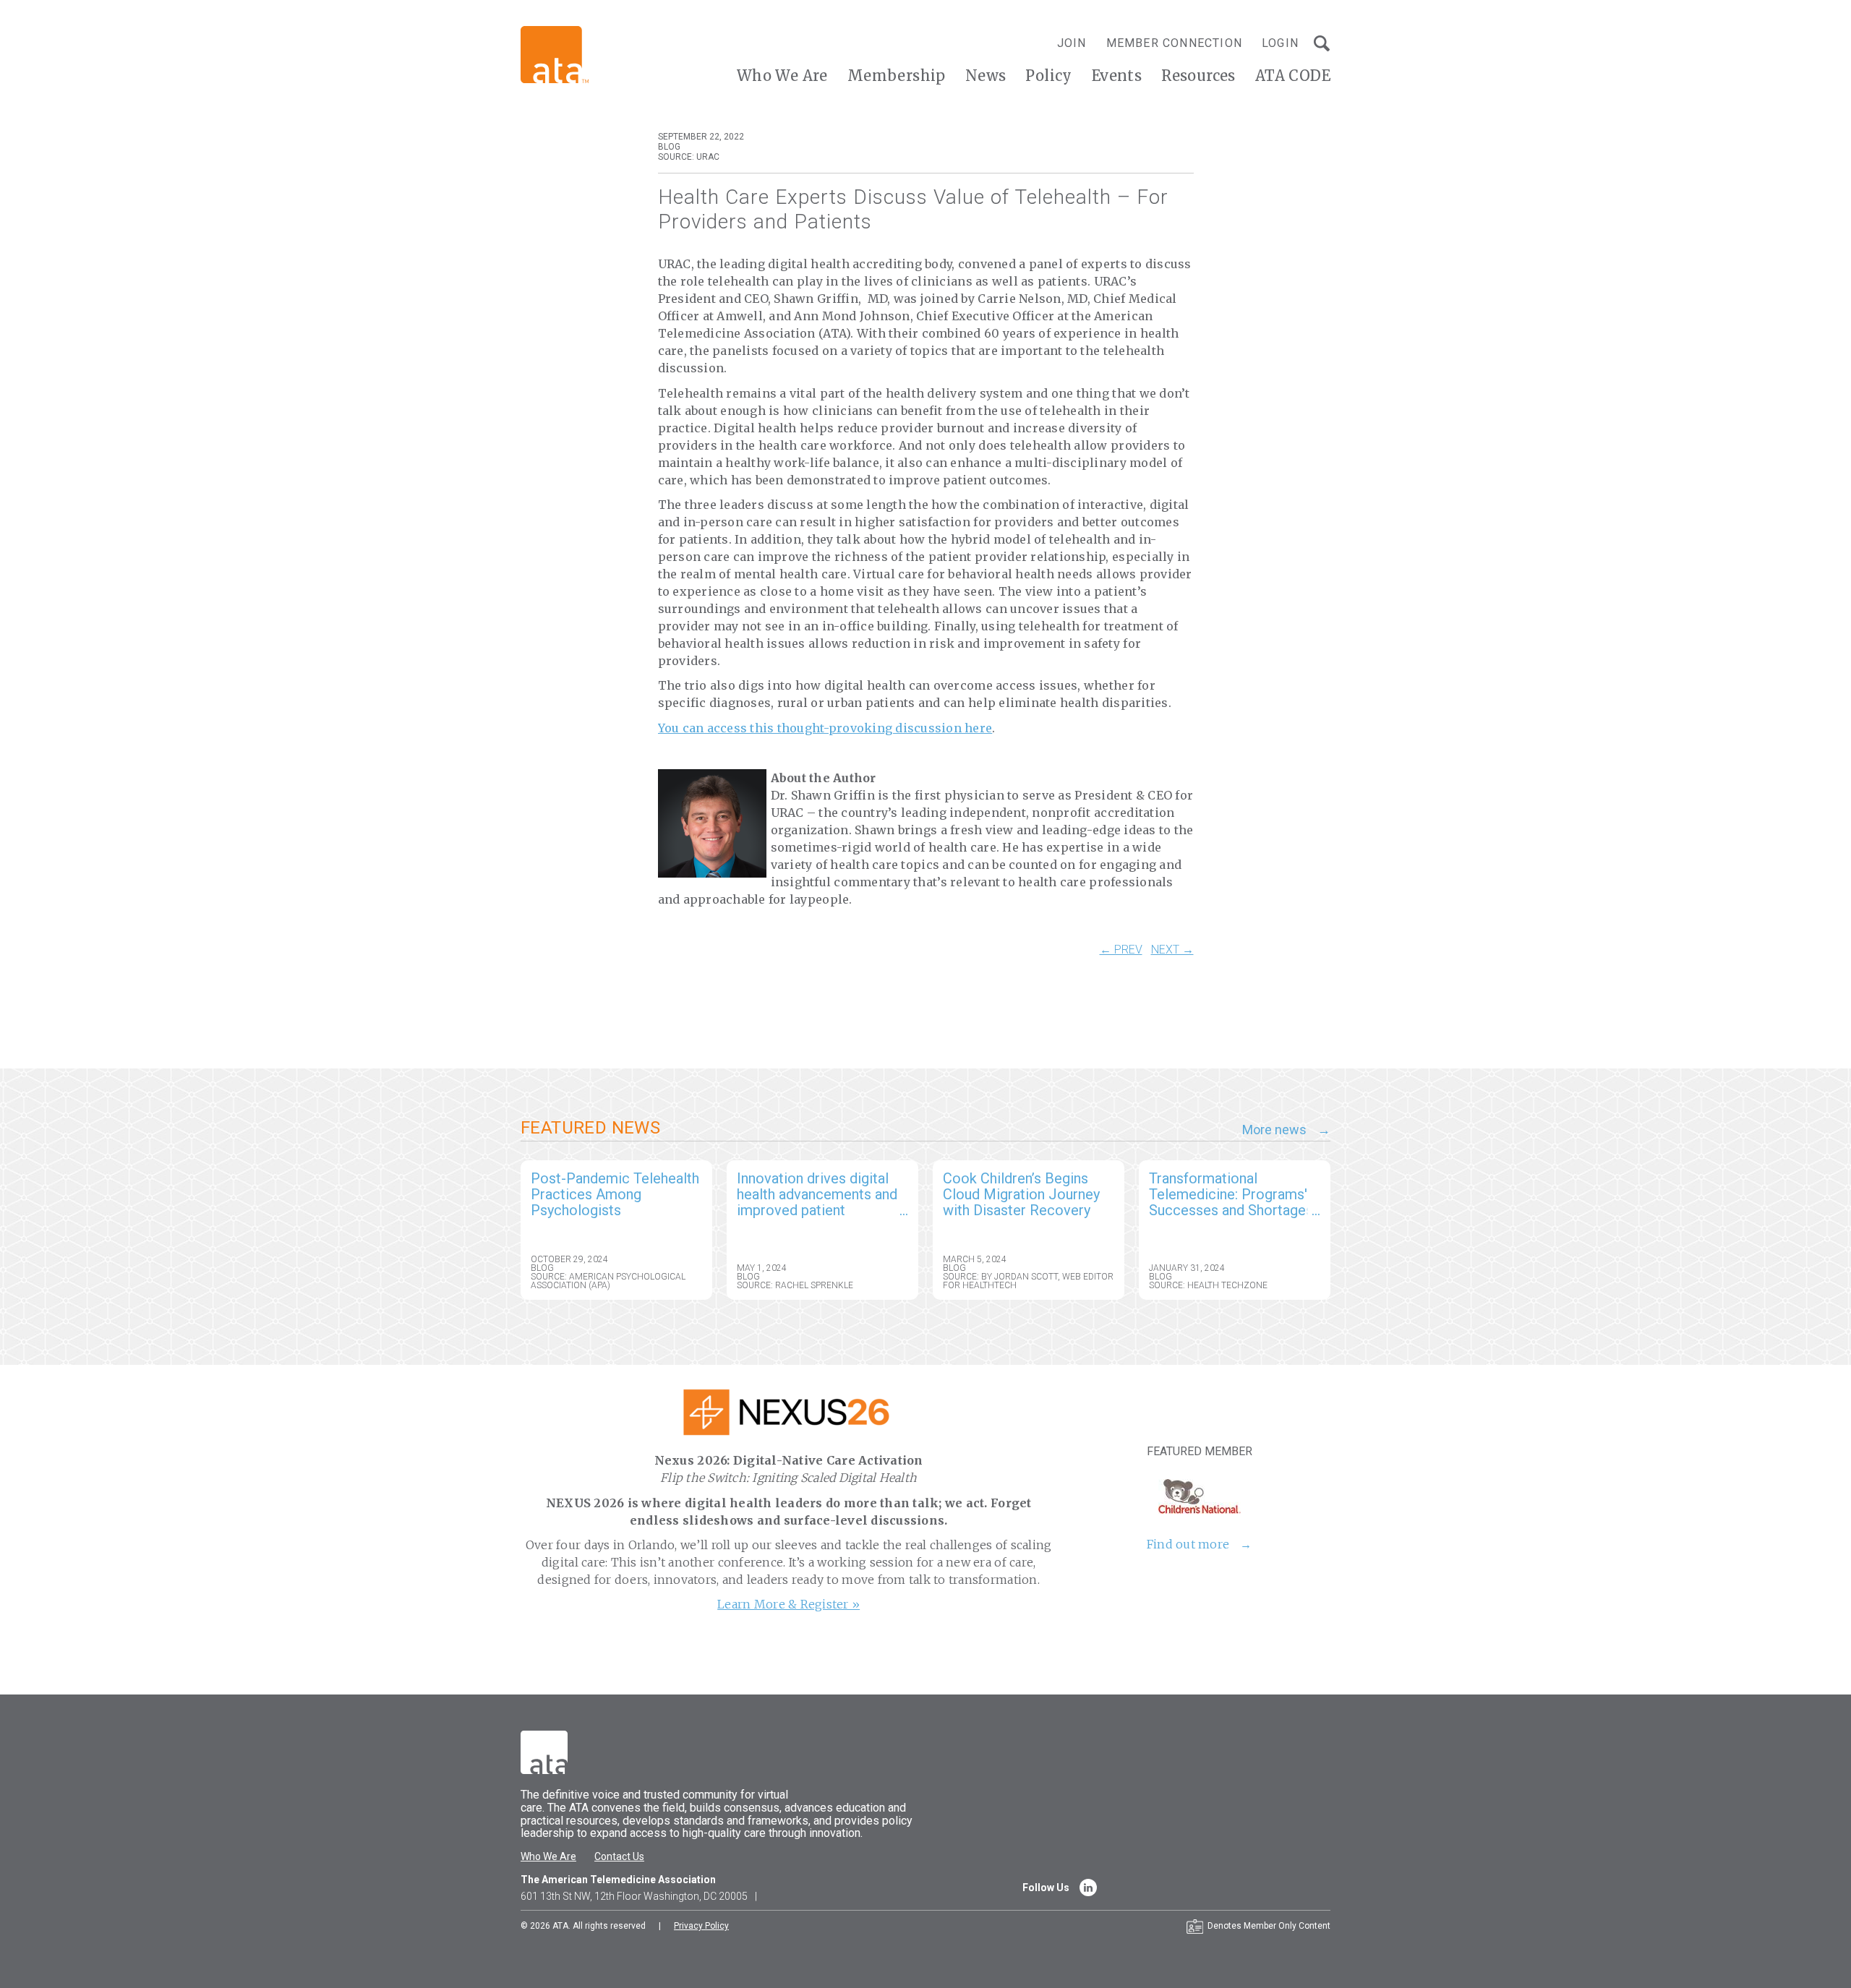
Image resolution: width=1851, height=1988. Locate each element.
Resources (1198, 76)
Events (1117, 76)
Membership (897, 76)
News (986, 76)
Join (1072, 43)
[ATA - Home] (555, 54)
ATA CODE (1293, 76)
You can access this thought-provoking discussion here (825, 728)
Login (1280, 43)
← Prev (1121, 950)
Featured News (590, 1128)
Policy (1048, 76)
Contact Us (619, 1856)
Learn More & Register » (788, 1604)
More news (1274, 1130)
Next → (1172, 950)
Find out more (1188, 1544)
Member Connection (1174, 43)
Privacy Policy (701, 1926)
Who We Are (782, 76)
